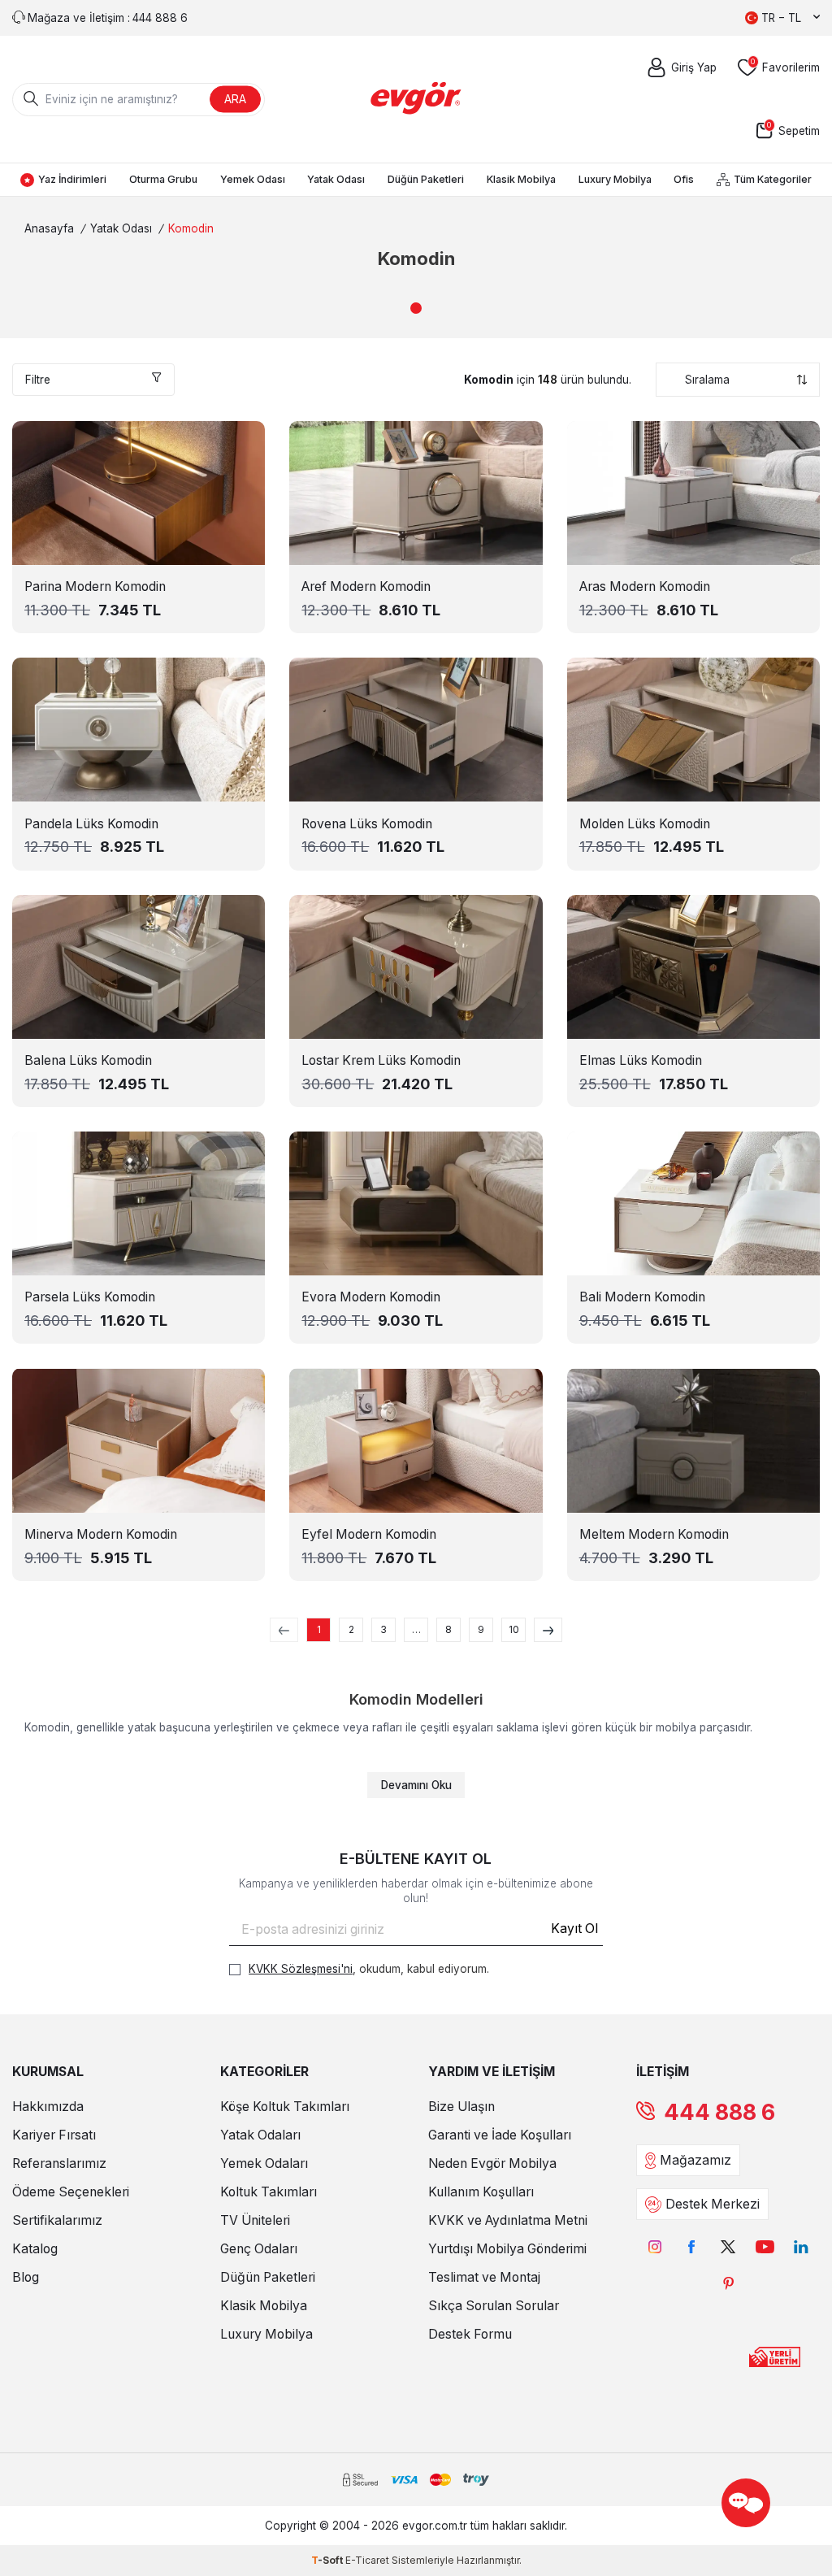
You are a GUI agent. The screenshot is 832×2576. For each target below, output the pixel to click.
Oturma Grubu (163, 179)
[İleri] (548, 1630)
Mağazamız (695, 2160)
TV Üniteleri (255, 2220)
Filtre (38, 380)
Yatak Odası (336, 179)
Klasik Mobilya (521, 179)
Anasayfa (49, 228)
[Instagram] (655, 2246)
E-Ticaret (367, 2560)
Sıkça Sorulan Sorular (494, 2306)
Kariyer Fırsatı (54, 2135)
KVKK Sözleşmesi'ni (301, 1969)
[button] (416, 308)
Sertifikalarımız (57, 2220)
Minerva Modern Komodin (101, 1534)
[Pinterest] (728, 2283)
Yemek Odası (253, 179)
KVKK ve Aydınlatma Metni (508, 2220)
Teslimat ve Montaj (484, 2277)
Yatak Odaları (260, 2135)
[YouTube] (765, 2246)
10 (514, 1629)
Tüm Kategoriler (773, 179)
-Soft (328, 2560)
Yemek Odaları (264, 2163)
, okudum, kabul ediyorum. (369, 1969)
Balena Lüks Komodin (88, 1060)
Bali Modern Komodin (642, 1297)
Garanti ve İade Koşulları (500, 2135)
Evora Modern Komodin (371, 1297)
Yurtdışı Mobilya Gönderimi (507, 2249)
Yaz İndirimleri (72, 179)
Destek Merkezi (713, 2204)
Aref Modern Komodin (366, 586)
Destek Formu (470, 2334)
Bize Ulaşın (461, 2107)
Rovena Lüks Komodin (367, 824)
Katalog (35, 2249)
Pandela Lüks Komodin (91, 824)
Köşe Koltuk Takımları (285, 2107)
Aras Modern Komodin (645, 586)
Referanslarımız (59, 2163)
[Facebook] (692, 2246)
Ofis (684, 179)
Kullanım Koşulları (481, 2192)
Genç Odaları (259, 2249)
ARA (235, 99)
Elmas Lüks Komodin (641, 1060)
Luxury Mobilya (615, 179)
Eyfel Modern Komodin (369, 1534)
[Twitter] (728, 2246)
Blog (26, 2277)
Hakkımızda (48, 2107)
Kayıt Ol (574, 1929)
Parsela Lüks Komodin (90, 1297)
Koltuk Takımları (269, 2192)
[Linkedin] (802, 2246)
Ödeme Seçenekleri (71, 2192)
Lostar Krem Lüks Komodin (381, 1060)
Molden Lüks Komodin (645, 824)
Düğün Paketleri (426, 179)
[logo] (416, 99)
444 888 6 (719, 2112)
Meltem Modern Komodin (654, 1534)
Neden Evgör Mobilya (492, 2163)
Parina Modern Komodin (95, 586)
